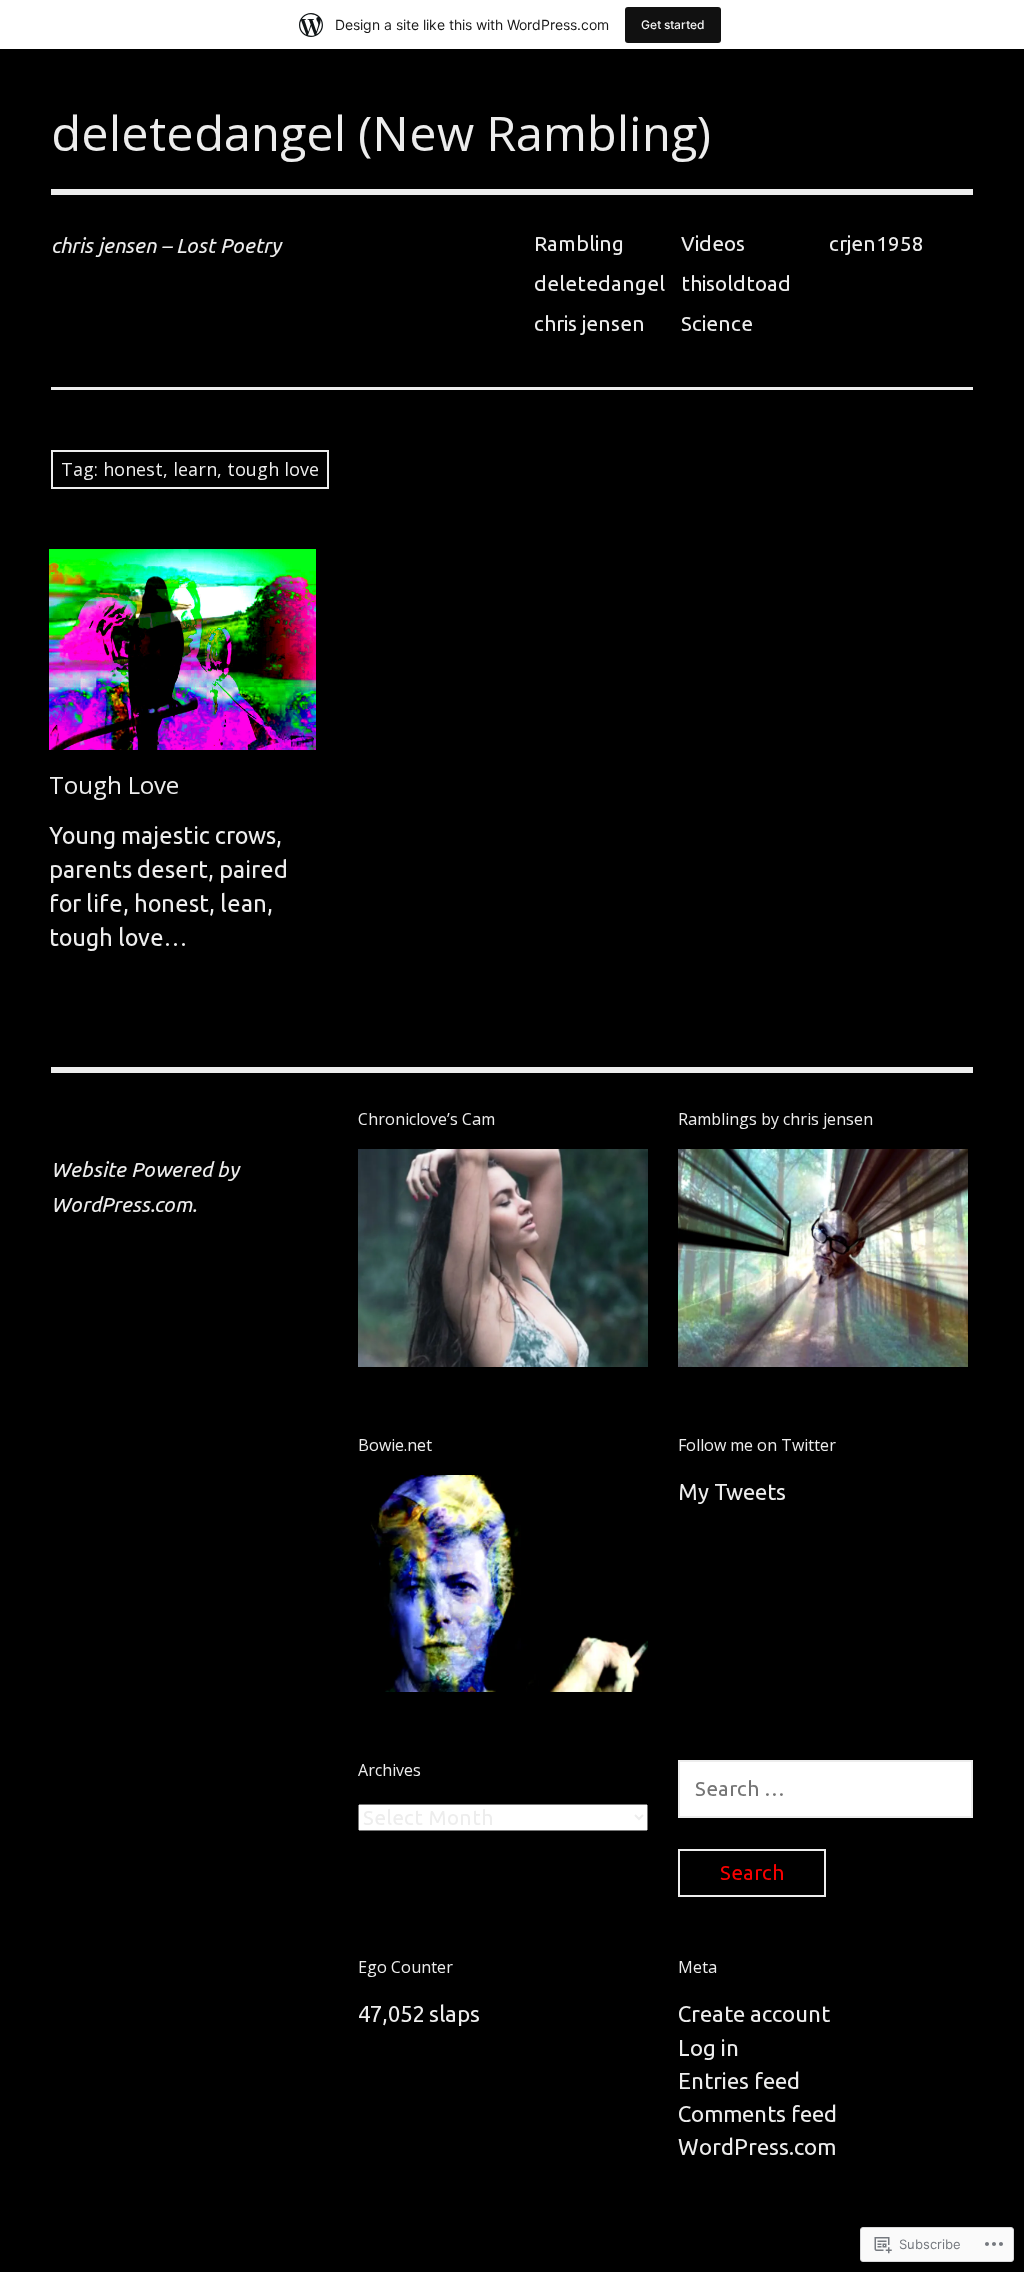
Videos (713, 243)
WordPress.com (757, 2146)
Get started (673, 24)
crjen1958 (876, 243)
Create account (754, 2013)
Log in (708, 2047)
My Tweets (732, 1491)
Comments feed (757, 2113)
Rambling (579, 243)
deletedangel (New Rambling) (381, 132)
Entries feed (739, 2080)
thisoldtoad (736, 283)
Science (717, 323)
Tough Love (114, 784)
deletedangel (599, 283)
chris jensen (589, 323)
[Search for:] (825, 1787)
